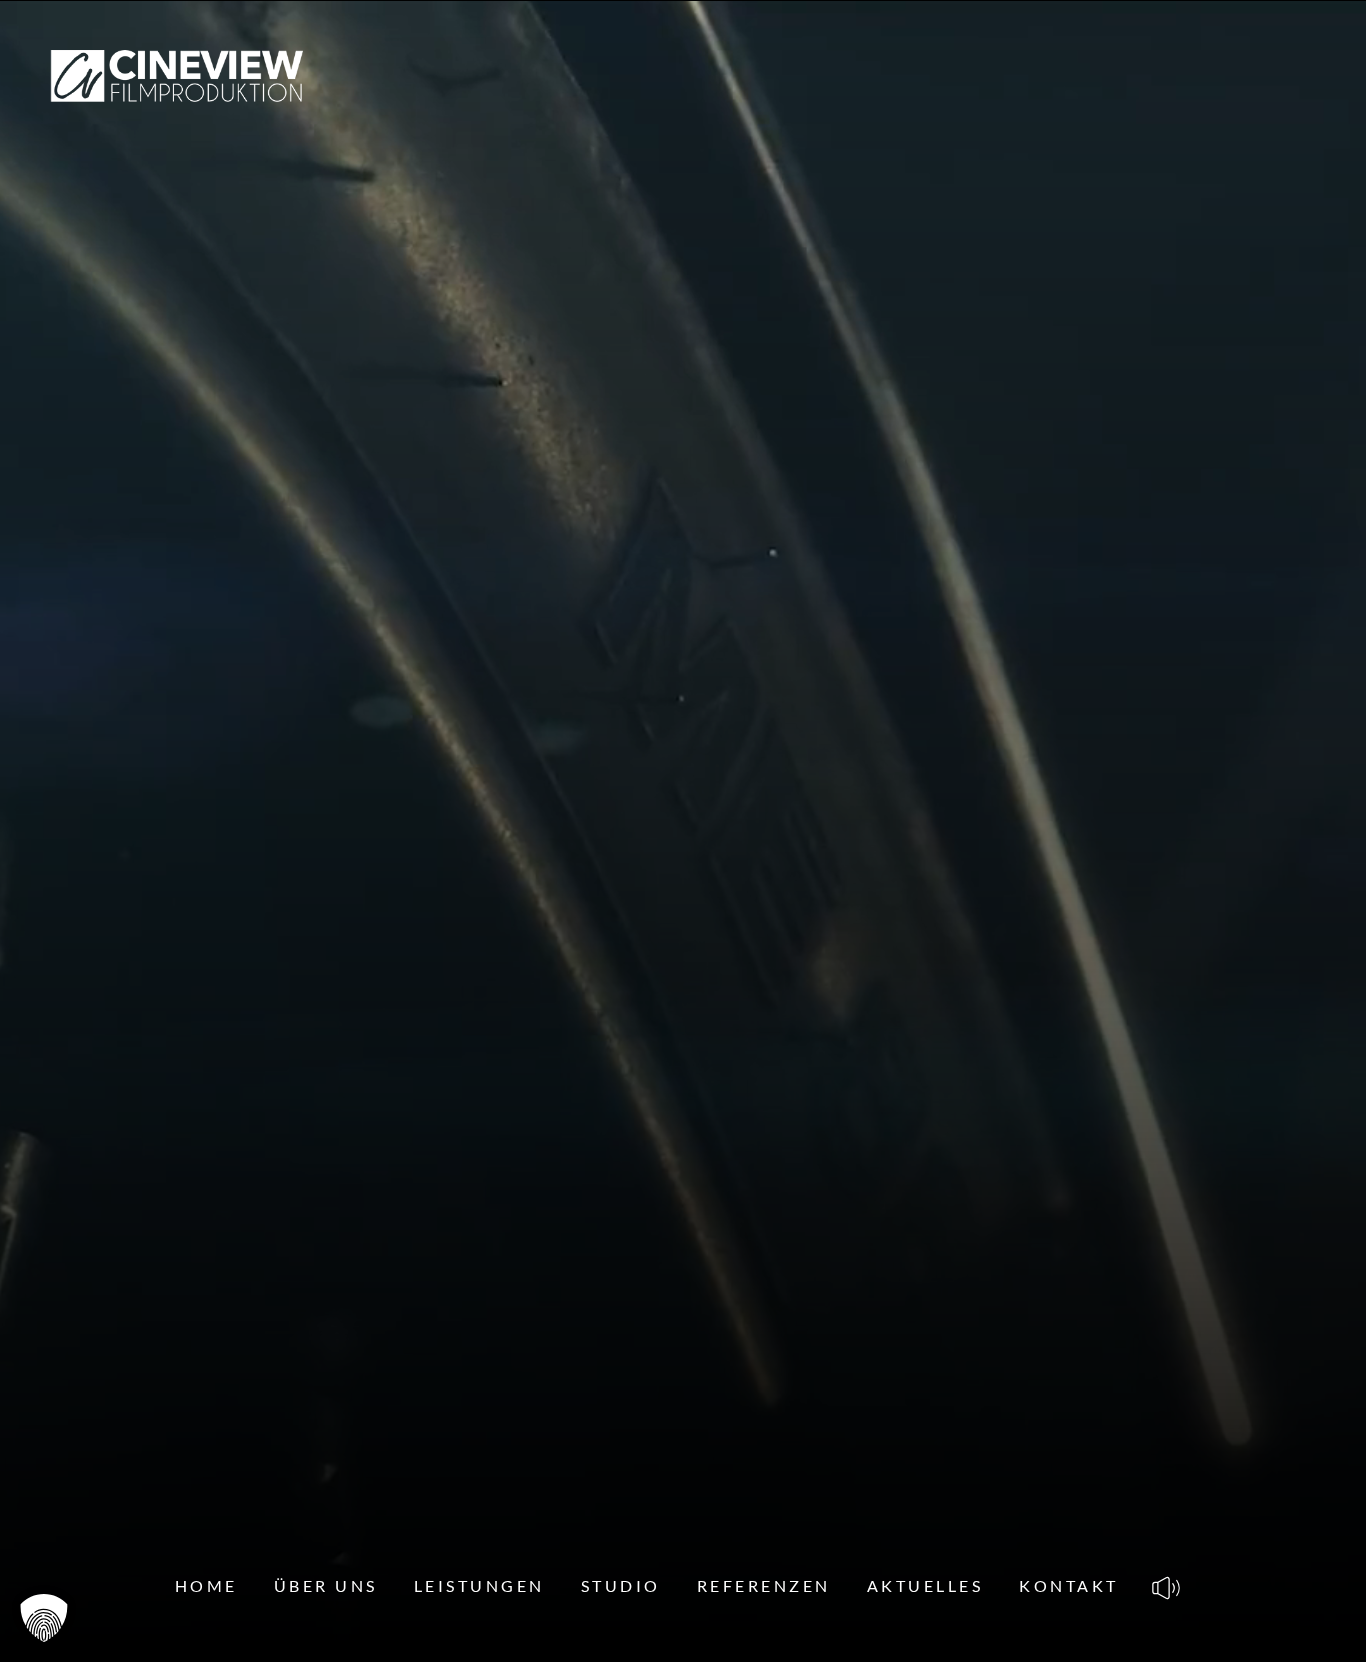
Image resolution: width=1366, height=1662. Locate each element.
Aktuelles (925, 1585)
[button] (44, 1618)
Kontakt (1069, 1585)
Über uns (326, 1585)
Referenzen (764, 1585)
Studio (621, 1585)
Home (206, 1585)
